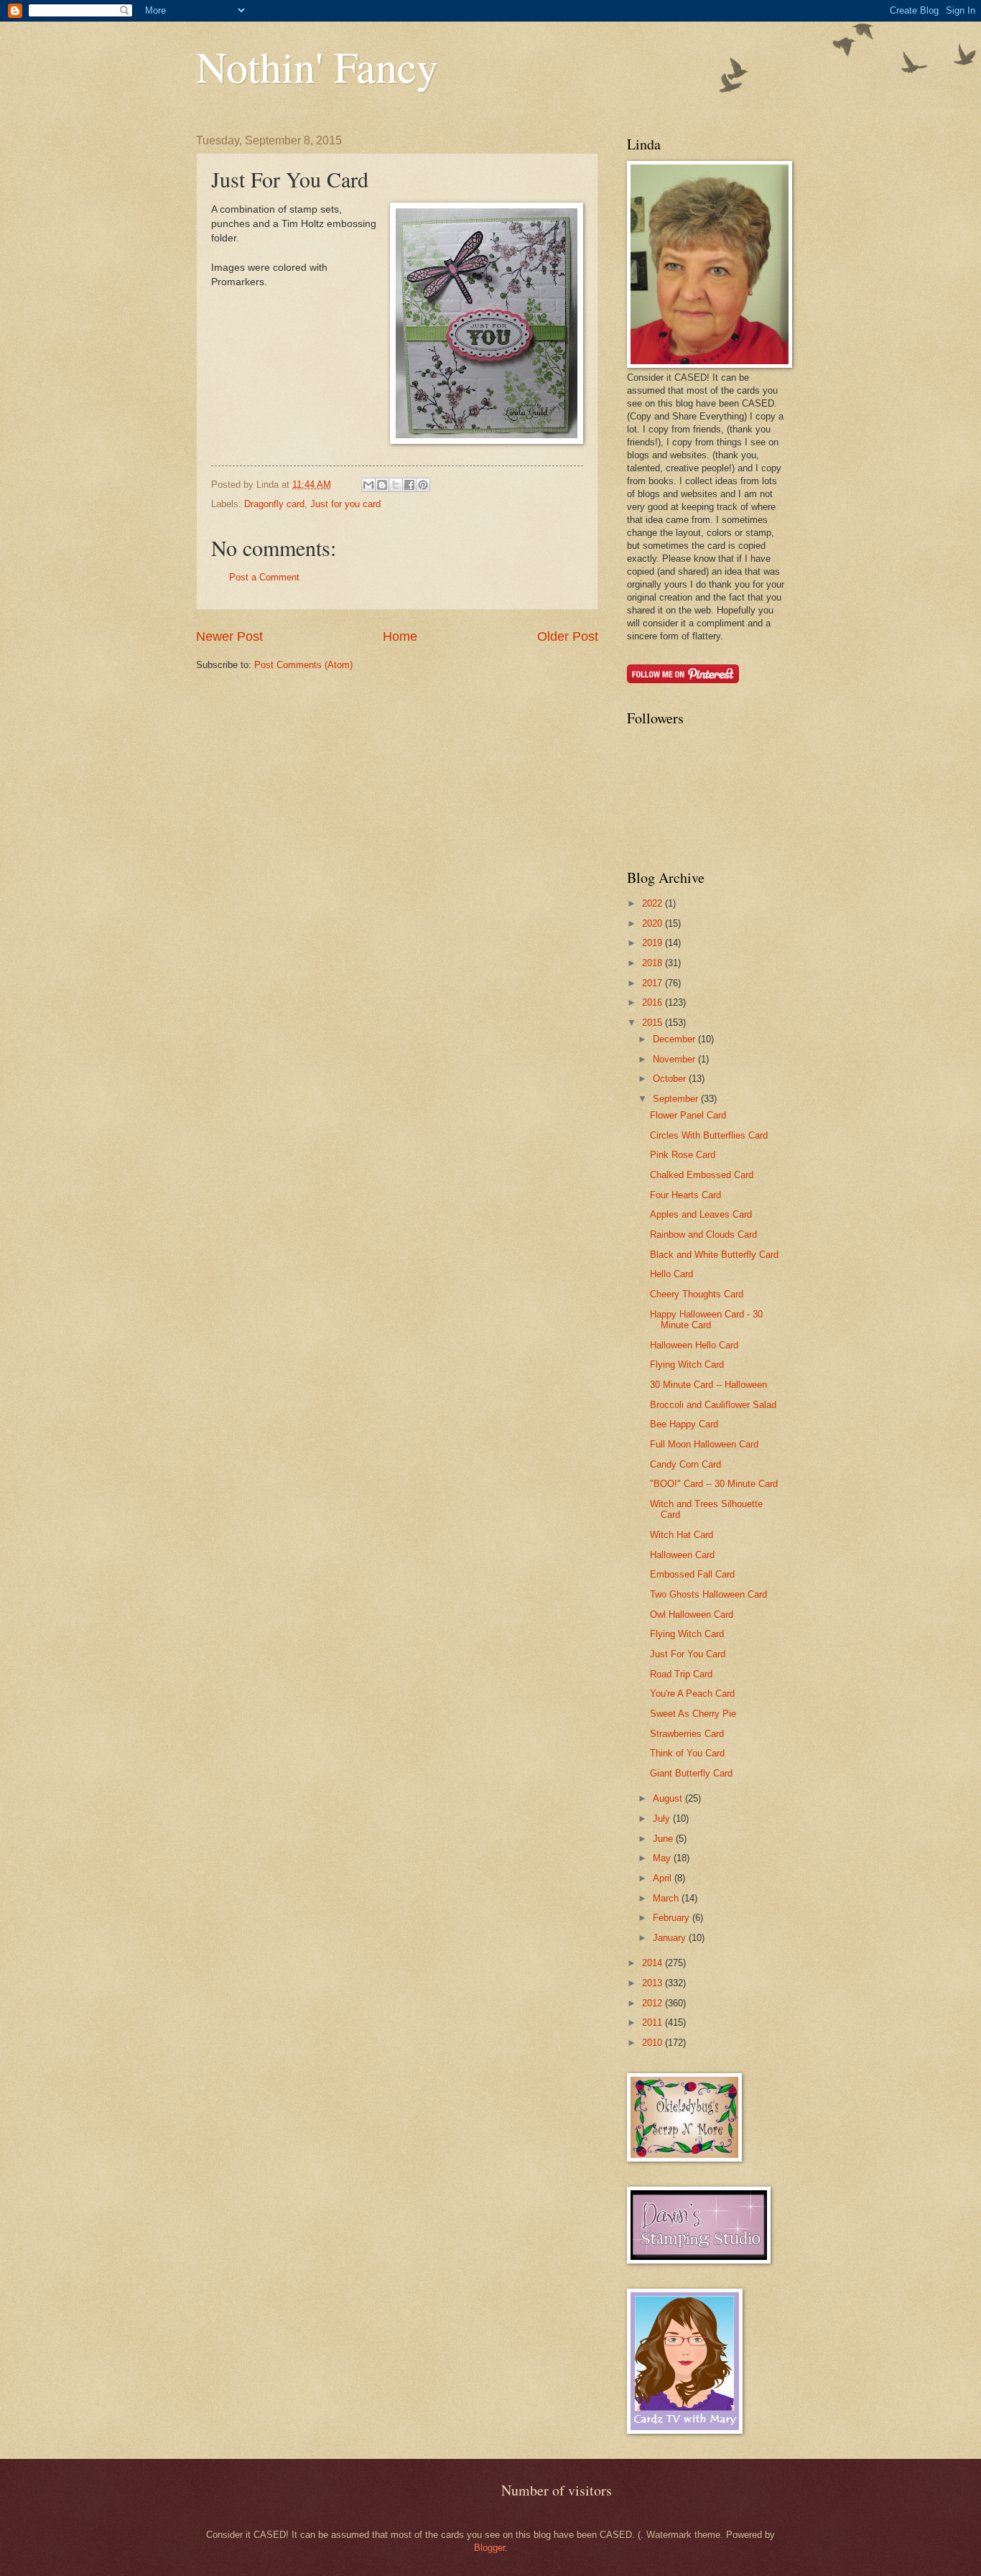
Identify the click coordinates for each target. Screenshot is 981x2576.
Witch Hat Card (682, 1535)
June (664, 1839)
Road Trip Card (681, 1674)
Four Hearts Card (685, 1195)
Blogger (489, 2548)
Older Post (568, 636)
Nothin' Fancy (317, 66)
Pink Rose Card (683, 1155)
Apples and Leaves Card (701, 1214)
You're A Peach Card (692, 1694)
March (667, 1898)
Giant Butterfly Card (691, 1773)
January (671, 1938)
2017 (654, 983)
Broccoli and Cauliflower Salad (713, 1405)
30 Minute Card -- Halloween (708, 1385)
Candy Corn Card (685, 1464)
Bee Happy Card (684, 1424)
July (663, 1819)
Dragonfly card (274, 504)
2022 (654, 903)
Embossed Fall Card (692, 1574)
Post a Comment (264, 577)
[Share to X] (396, 485)
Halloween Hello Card (694, 1345)
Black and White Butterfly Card (714, 1255)
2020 (654, 923)
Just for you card (345, 504)
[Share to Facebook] (409, 485)
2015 (654, 1023)
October (671, 1079)
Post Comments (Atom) (303, 665)
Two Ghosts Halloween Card (708, 1594)
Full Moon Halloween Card (704, 1444)
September (677, 1099)
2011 (654, 2023)
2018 (654, 963)
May (663, 1858)
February (673, 1918)
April (664, 1878)
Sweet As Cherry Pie (693, 1714)
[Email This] (368, 485)
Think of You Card (687, 1753)
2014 (654, 1963)
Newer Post (229, 636)
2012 (654, 2003)
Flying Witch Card (687, 1365)
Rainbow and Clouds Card (703, 1234)
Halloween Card (682, 1555)
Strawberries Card (687, 1734)
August (669, 1798)
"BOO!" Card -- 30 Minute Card (714, 1484)
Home (400, 636)
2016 (654, 1002)
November (675, 1059)
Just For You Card (688, 1654)
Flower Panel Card (688, 1115)
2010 (654, 2043)
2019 (654, 943)
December (675, 1039)
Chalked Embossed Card (702, 1175)
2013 (654, 1983)
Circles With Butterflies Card (709, 1135)
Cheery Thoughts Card (697, 1294)
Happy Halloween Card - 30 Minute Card (706, 1320)
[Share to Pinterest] (423, 485)
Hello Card (671, 1274)
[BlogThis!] (382, 485)
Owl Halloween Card (692, 1614)
